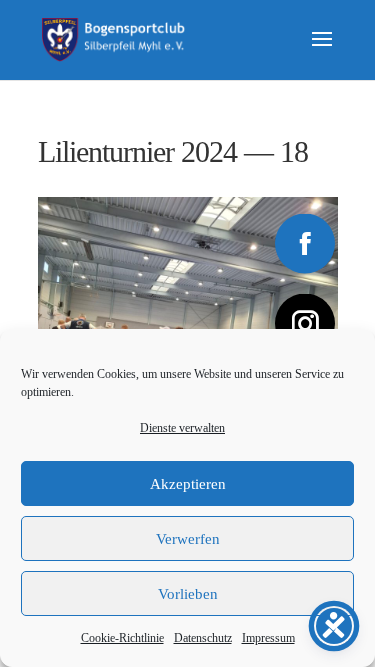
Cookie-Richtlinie (122, 638)
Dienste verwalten (182, 428)
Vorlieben (188, 594)
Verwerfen (188, 539)
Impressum (268, 638)
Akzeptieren (188, 484)
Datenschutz (203, 638)
